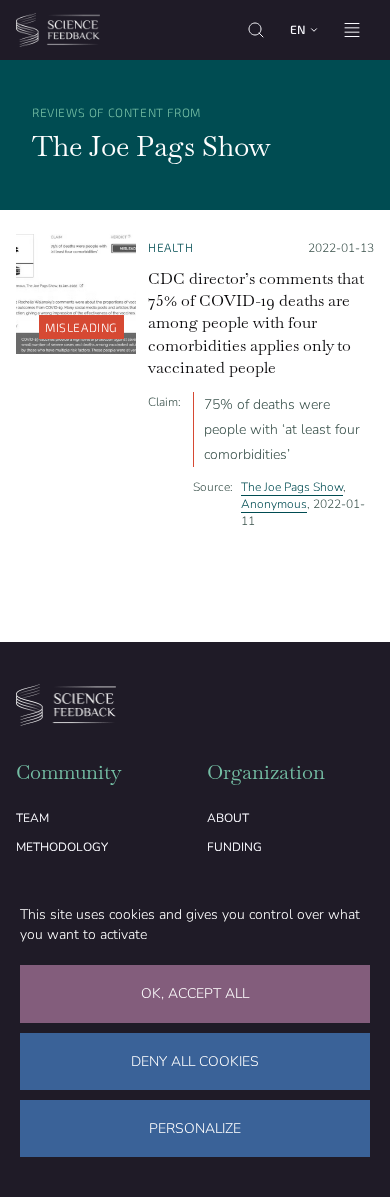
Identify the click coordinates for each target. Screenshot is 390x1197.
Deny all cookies (195, 1061)
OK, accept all (195, 993)
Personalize (195, 1128)
